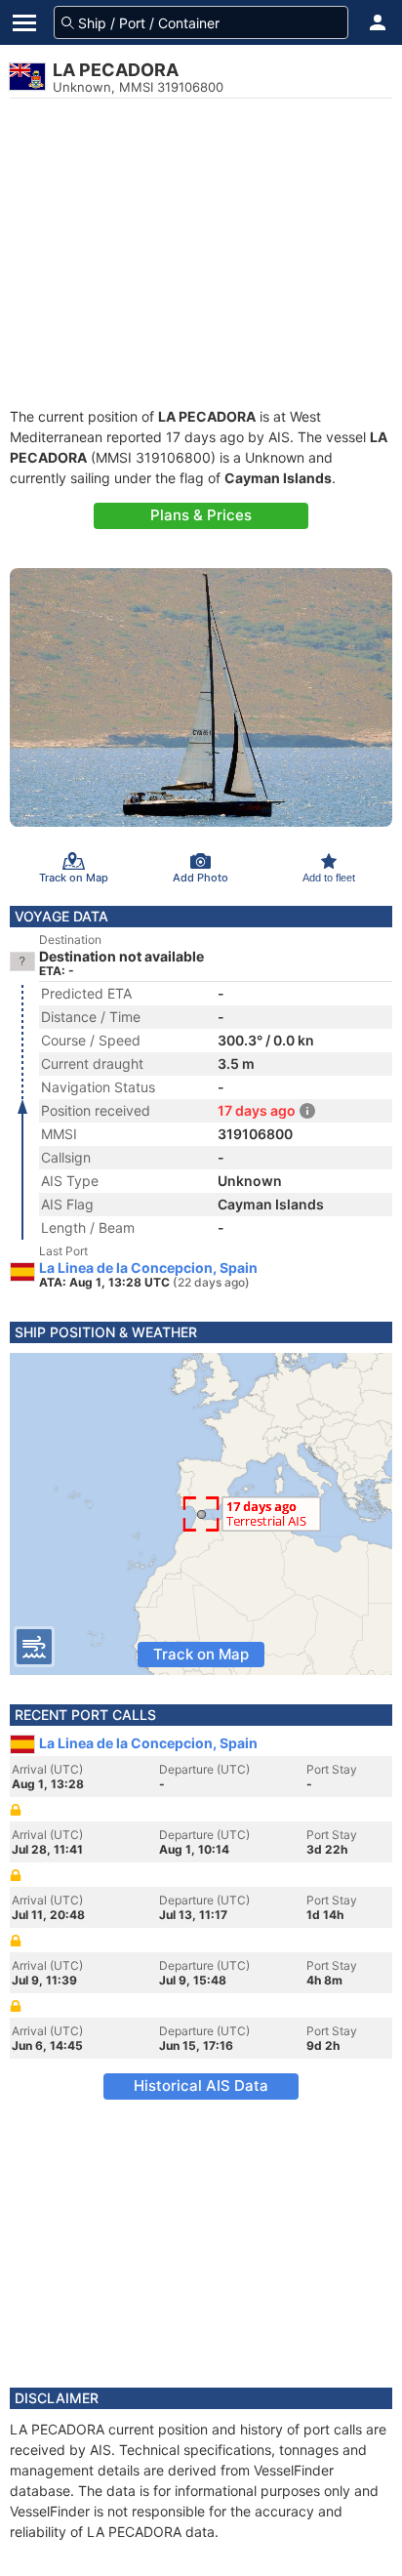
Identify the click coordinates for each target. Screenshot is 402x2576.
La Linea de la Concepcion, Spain (148, 1268)
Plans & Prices (201, 515)
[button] (378, 22)
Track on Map (201, 1654)
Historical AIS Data (201, 2085)
